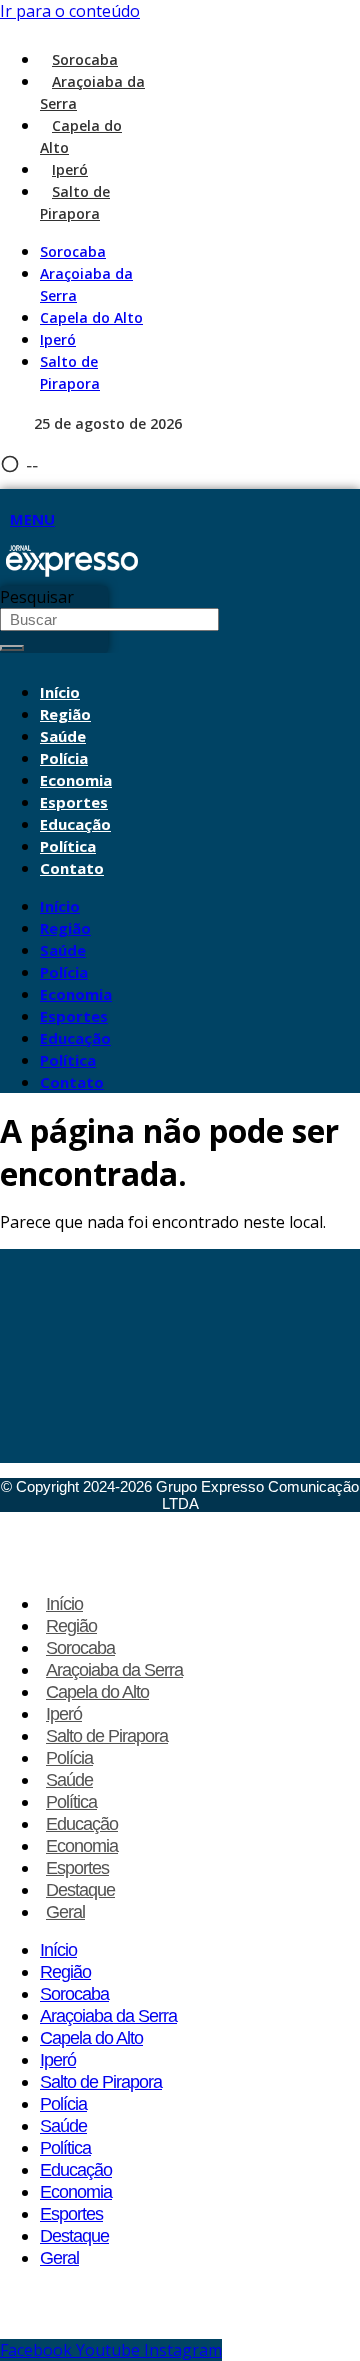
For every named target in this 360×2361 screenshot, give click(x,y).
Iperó (70, 169)
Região (65, 714)
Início (60, 692)
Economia (76, 780)
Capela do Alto (91, 317)
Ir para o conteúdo (70, 11)
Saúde (63, 736)
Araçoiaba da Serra (114, 1670)
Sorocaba (85, 59)
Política (68, 846)
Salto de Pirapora (75, 202)
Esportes (74, 802)
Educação (75, 824)
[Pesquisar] (12, 648)
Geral (65, 1912)
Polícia (64, 758)
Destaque (80, 1890)
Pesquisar (37, 597)
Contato (72, 868)
